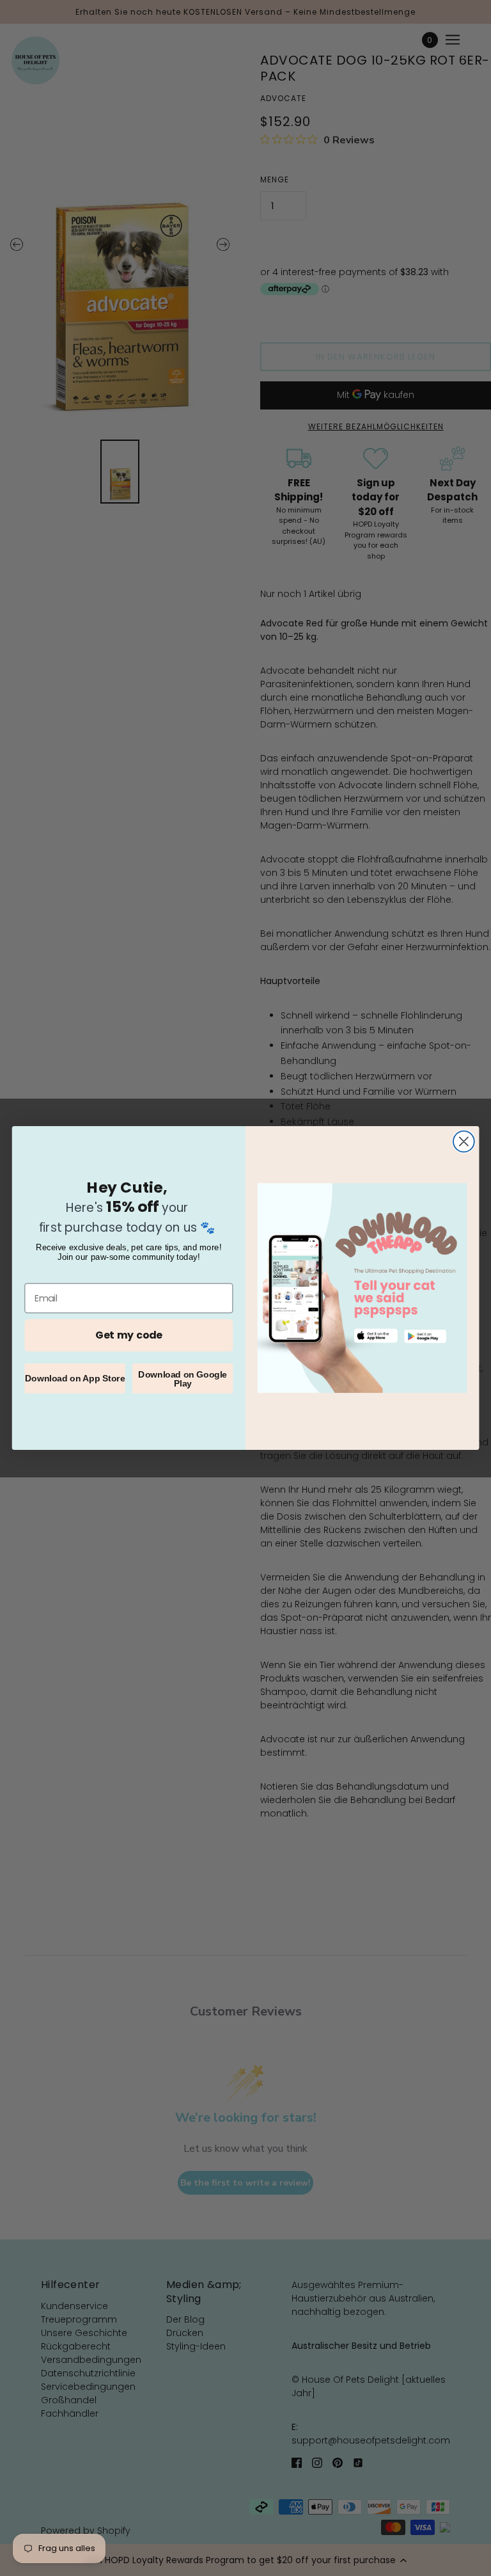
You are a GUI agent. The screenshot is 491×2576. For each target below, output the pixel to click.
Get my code (129, 1335)
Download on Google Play (183, 1378)
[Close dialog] (464, 1142)
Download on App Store (75, 1378)
